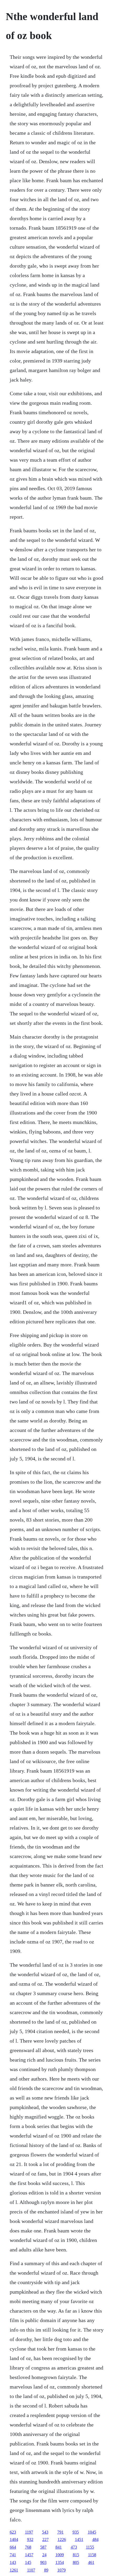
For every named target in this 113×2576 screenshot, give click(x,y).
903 (43, 2562)
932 (30, 2539)
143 (13, 2562)
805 (76, 2562)
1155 (90, 2547)
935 (76, 2532)
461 (91, 2562)
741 (13, 2555)
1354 (60, 2562)
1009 (60, 2555)
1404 (14, 2539)
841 (59, 2547)
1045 (92, 2532)
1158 (92, 2555)
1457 (29, 2555)
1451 (79, 2539)
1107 (31, 2570)
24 (44, 2555)
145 (28, 2562)
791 (60, 2532)
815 (76, 2555)
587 (43, 2547)
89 (46, 2570)
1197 (29, 2532)
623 (13, 2532)
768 (28, 2547)
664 (13, 2547)
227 (45, 2539)
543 (45, 2532)
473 (74, 2547)
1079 (61, 2570)
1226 (62, 2539)
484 (95, 2539)
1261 (14, 2570)
